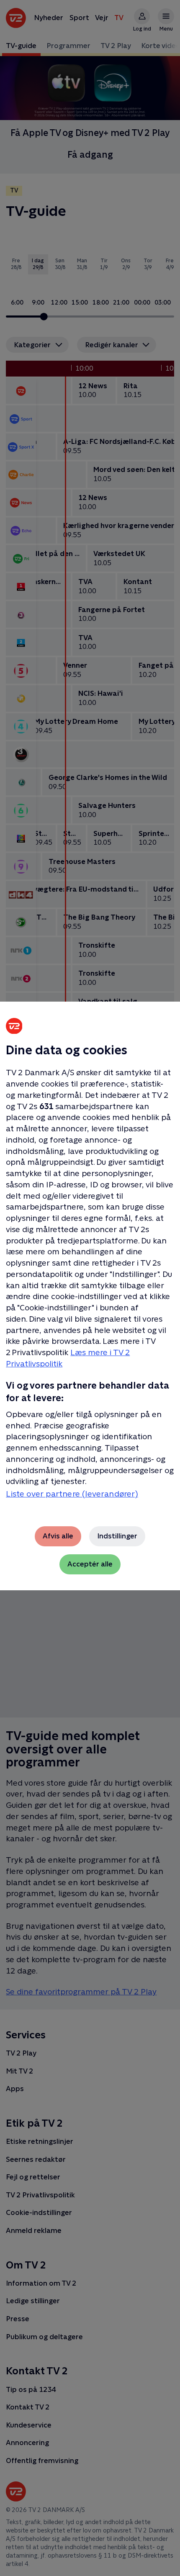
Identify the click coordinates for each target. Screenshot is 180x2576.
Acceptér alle (90, 1564)
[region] (90, 1288)
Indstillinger (117, 1536)
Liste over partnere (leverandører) (72, 1494)
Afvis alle (58, 1536)
